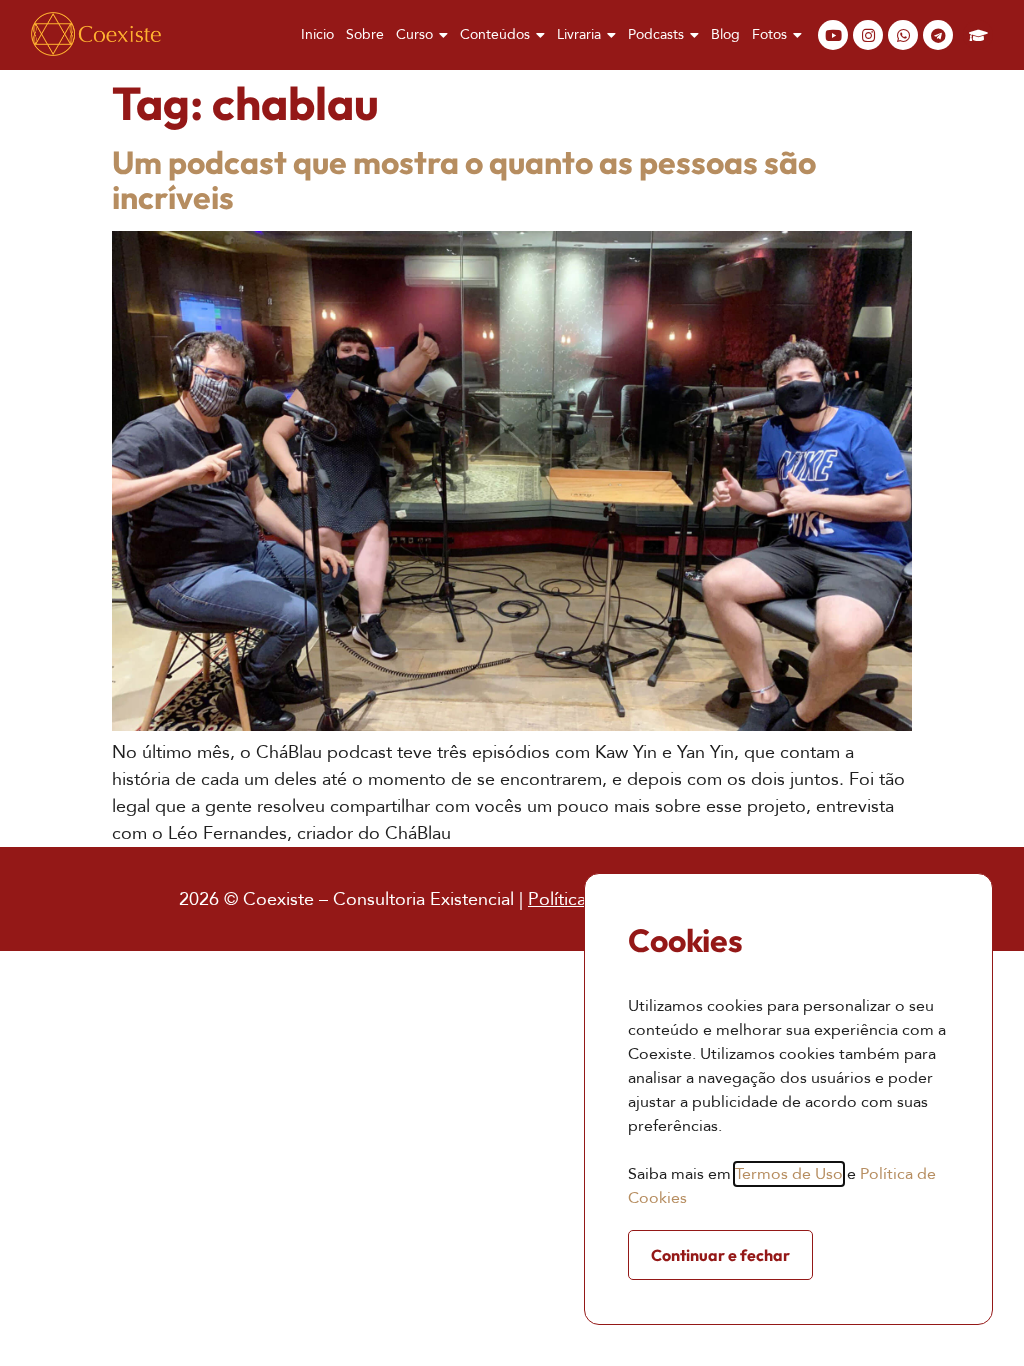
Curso (414, 34)
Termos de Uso (789, 1174)
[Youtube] (833, 35)
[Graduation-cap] (978, 35)
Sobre (365, 34)
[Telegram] (938, 35)
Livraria (579, 34)
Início (317, 34)
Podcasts (656, 34)
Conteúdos (495, 34)
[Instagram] (868, 35)
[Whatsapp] (903, 35)
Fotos (769, 34)
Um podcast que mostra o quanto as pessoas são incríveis (464, 179)
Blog (725, 34)
